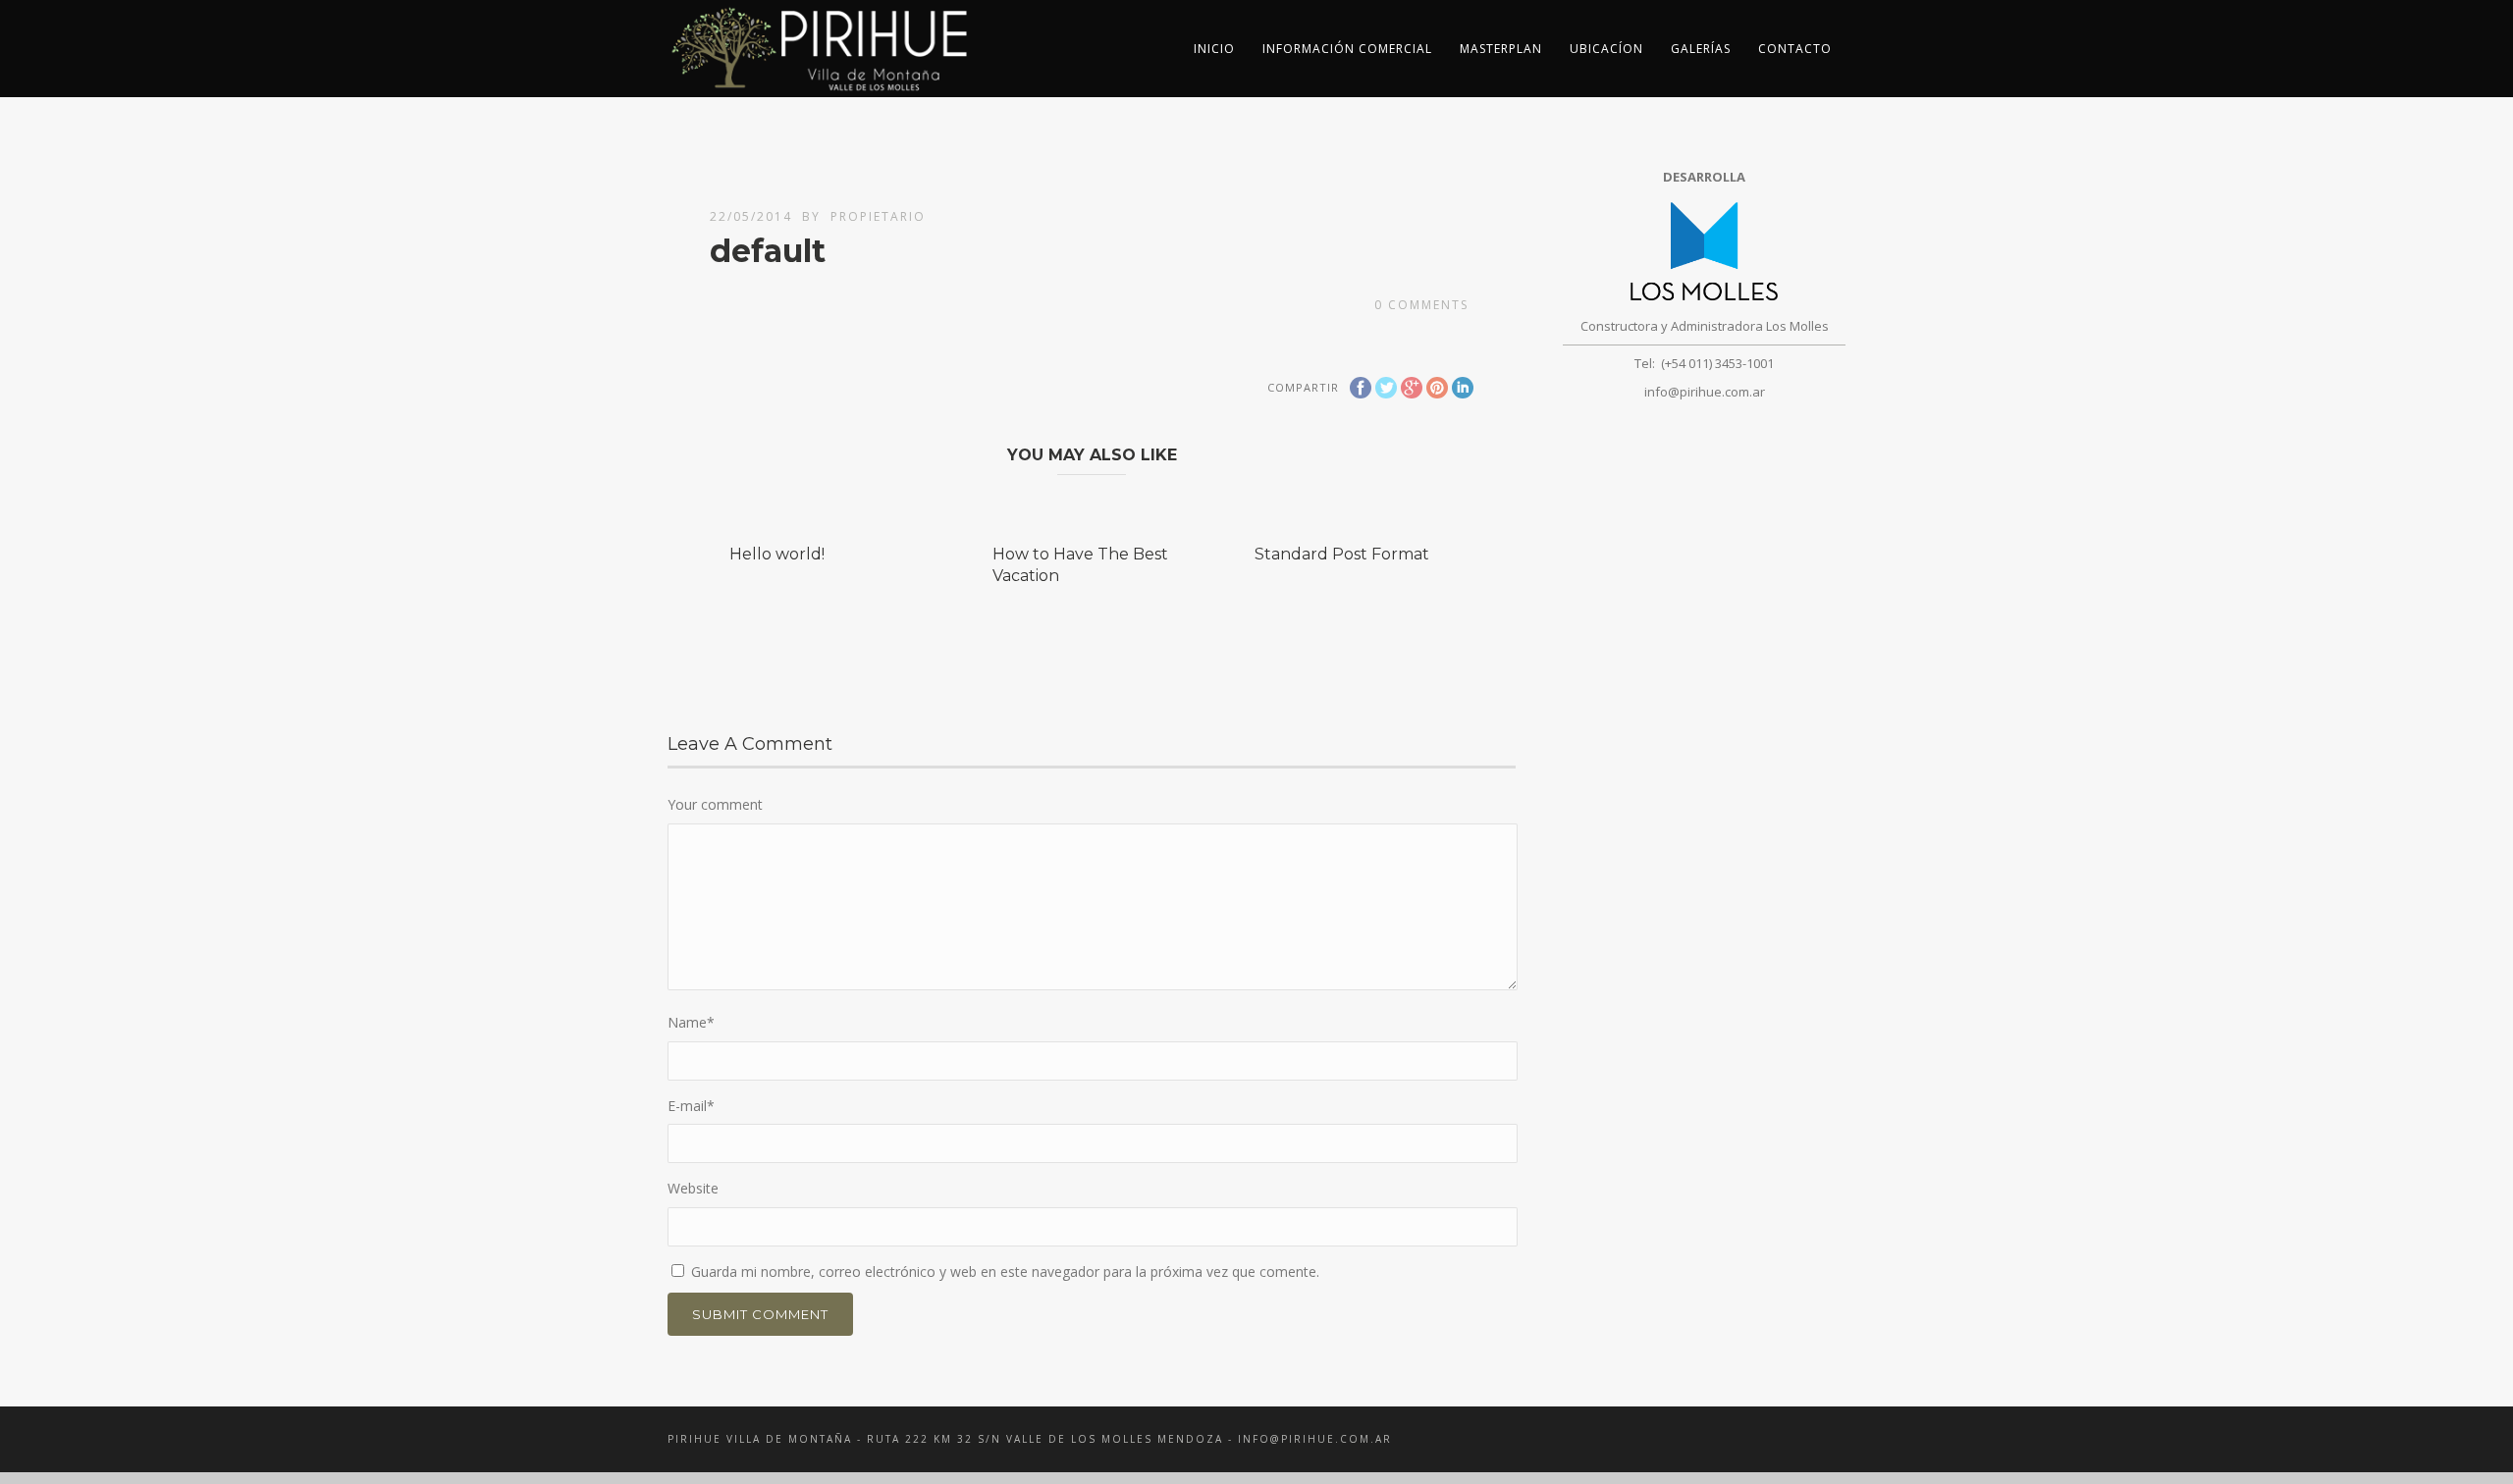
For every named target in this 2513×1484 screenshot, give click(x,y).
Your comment (715, 804)
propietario (878, 216)
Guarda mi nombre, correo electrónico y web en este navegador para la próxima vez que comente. (1005, 1272)
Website (693, 1188)
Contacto (1795, 49)
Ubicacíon (1606, 49)
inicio (1214, 49)
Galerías (1701, 49)
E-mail (691, 1106)
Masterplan (1501, 49)
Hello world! (777, 554)
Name (691, 1022)
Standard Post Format (1342, 554)
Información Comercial (1347, 49)
